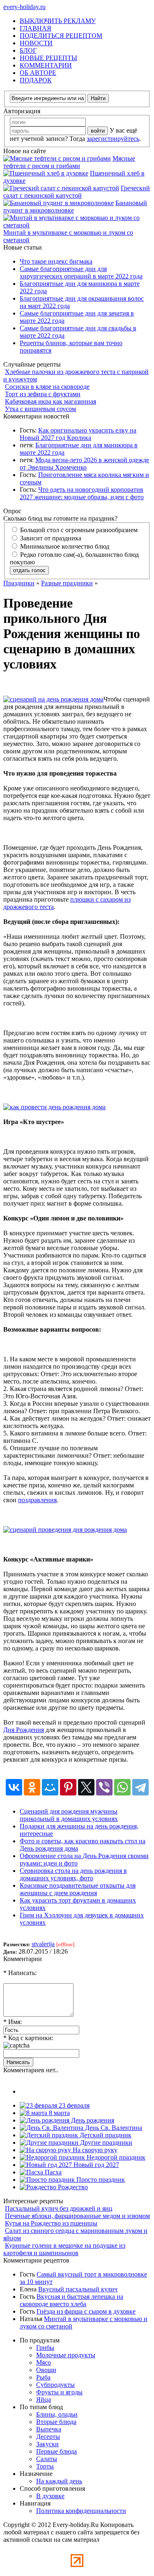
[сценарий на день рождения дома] (53, 699)
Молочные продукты (66, 2355)
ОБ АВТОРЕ (38, 73)
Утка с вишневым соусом (40, 409)
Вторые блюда (56, 2422)
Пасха (52, 2172)
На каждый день (59, 2481)
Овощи (46, 2370)
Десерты (48, 2437)
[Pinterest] (68, 1787)
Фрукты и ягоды (59, 2392)
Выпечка (49, 2429)
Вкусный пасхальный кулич (78, 2289)
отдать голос (29, 570)
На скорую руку (94, 2150)
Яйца (44, 2400)
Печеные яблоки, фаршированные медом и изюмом (77, 2216)
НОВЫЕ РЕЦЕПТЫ (48, 58)
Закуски (47, 2444)
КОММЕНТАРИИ (46, 65)
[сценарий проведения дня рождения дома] (65, 1530)
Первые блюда (56, 2451)
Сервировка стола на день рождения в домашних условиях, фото (73, 1874)
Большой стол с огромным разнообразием (78, 530)
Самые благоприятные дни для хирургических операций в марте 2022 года (81, 272)
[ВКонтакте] (14, 1787)
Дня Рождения (24, 1730)
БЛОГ (28, 50)
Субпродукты (55, 2385)
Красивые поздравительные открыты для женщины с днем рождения (78, 1889)
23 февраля (73, 2105)
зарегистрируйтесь (113, 139)
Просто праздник (100, 2180)
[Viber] (104, 1787)
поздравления (37, 1500)
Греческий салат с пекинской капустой (77, 192)
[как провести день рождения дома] (54, 1107)
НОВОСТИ (36, 43)
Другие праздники (105, 2142)
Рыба (43, 2377)
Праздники (19, 583)
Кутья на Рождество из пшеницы (51, 2223)
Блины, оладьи (57, 2414)
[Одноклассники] (32, 1787)
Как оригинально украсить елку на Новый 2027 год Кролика (78, 434)
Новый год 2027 (95, 2165)
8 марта (59, 2113)
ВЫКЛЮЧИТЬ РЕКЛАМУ (58, 21)
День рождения (92, 2120)
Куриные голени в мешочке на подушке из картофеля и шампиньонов (64, 2249)
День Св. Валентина (113, 2128)
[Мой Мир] (50, 1787)
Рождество (72, 2187)
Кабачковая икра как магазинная (51, 401)
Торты (45, 2466)
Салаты (47, 2459)
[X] (86, 1787)
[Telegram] (140, 1787)
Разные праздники (67, 583)
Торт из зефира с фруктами (43, 394)
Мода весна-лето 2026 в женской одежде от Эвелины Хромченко (84, 464)
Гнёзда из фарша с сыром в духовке (86, 2311)
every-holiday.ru (24, 7)
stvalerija (43, 1944)
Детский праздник (105, 2135)
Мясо (44, 2362)
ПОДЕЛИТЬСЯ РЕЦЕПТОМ (61, 36)
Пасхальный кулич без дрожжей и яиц (59, 2208)
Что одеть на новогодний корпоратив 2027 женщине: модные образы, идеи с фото (82, 493)
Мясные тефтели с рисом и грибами (69, 162)
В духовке (50, 2496)
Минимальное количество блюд (64, 546)
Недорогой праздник (115, 2157)
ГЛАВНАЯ (36, 28)
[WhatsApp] (122, 1787)
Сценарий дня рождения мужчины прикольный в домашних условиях (69, 1815)
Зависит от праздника (50, 538)
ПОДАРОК (36, 80)
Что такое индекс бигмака (56, 261)
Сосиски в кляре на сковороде (47, 387)
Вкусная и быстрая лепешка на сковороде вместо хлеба (71, 2300)
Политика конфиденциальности (81, 2511)
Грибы (45, 2348)
